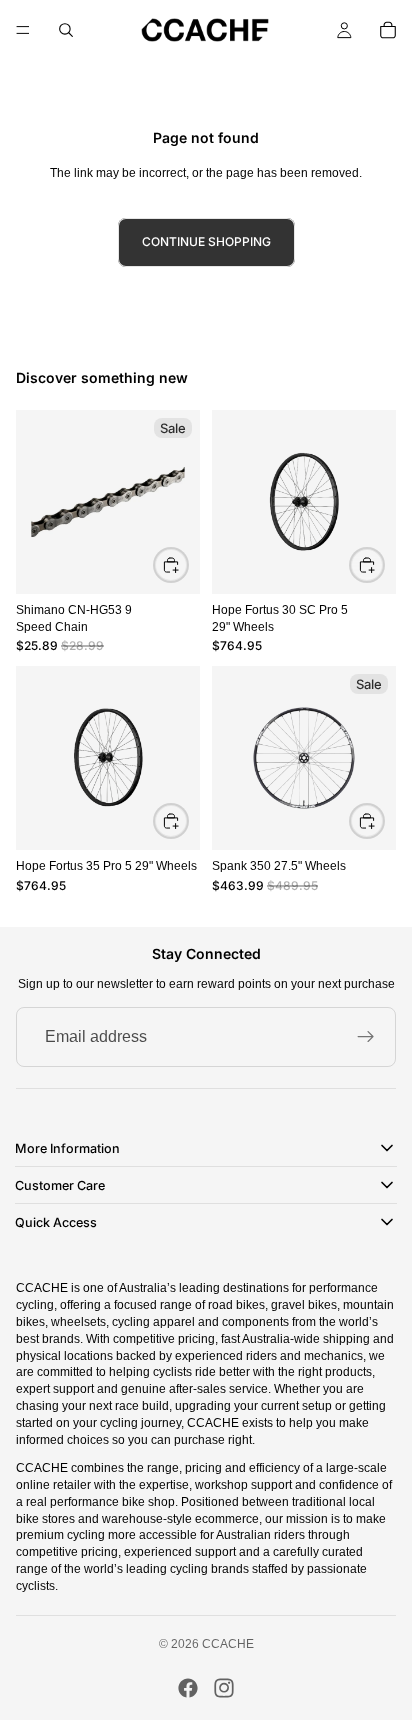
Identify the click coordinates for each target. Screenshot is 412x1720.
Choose (384, 563)
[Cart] (388, 30)
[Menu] (23, 30)
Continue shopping (206, 241)
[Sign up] (366, 1037)
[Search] (66, 30)
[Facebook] (188, 1688)
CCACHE (228, 1644)
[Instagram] (224, 1688)
